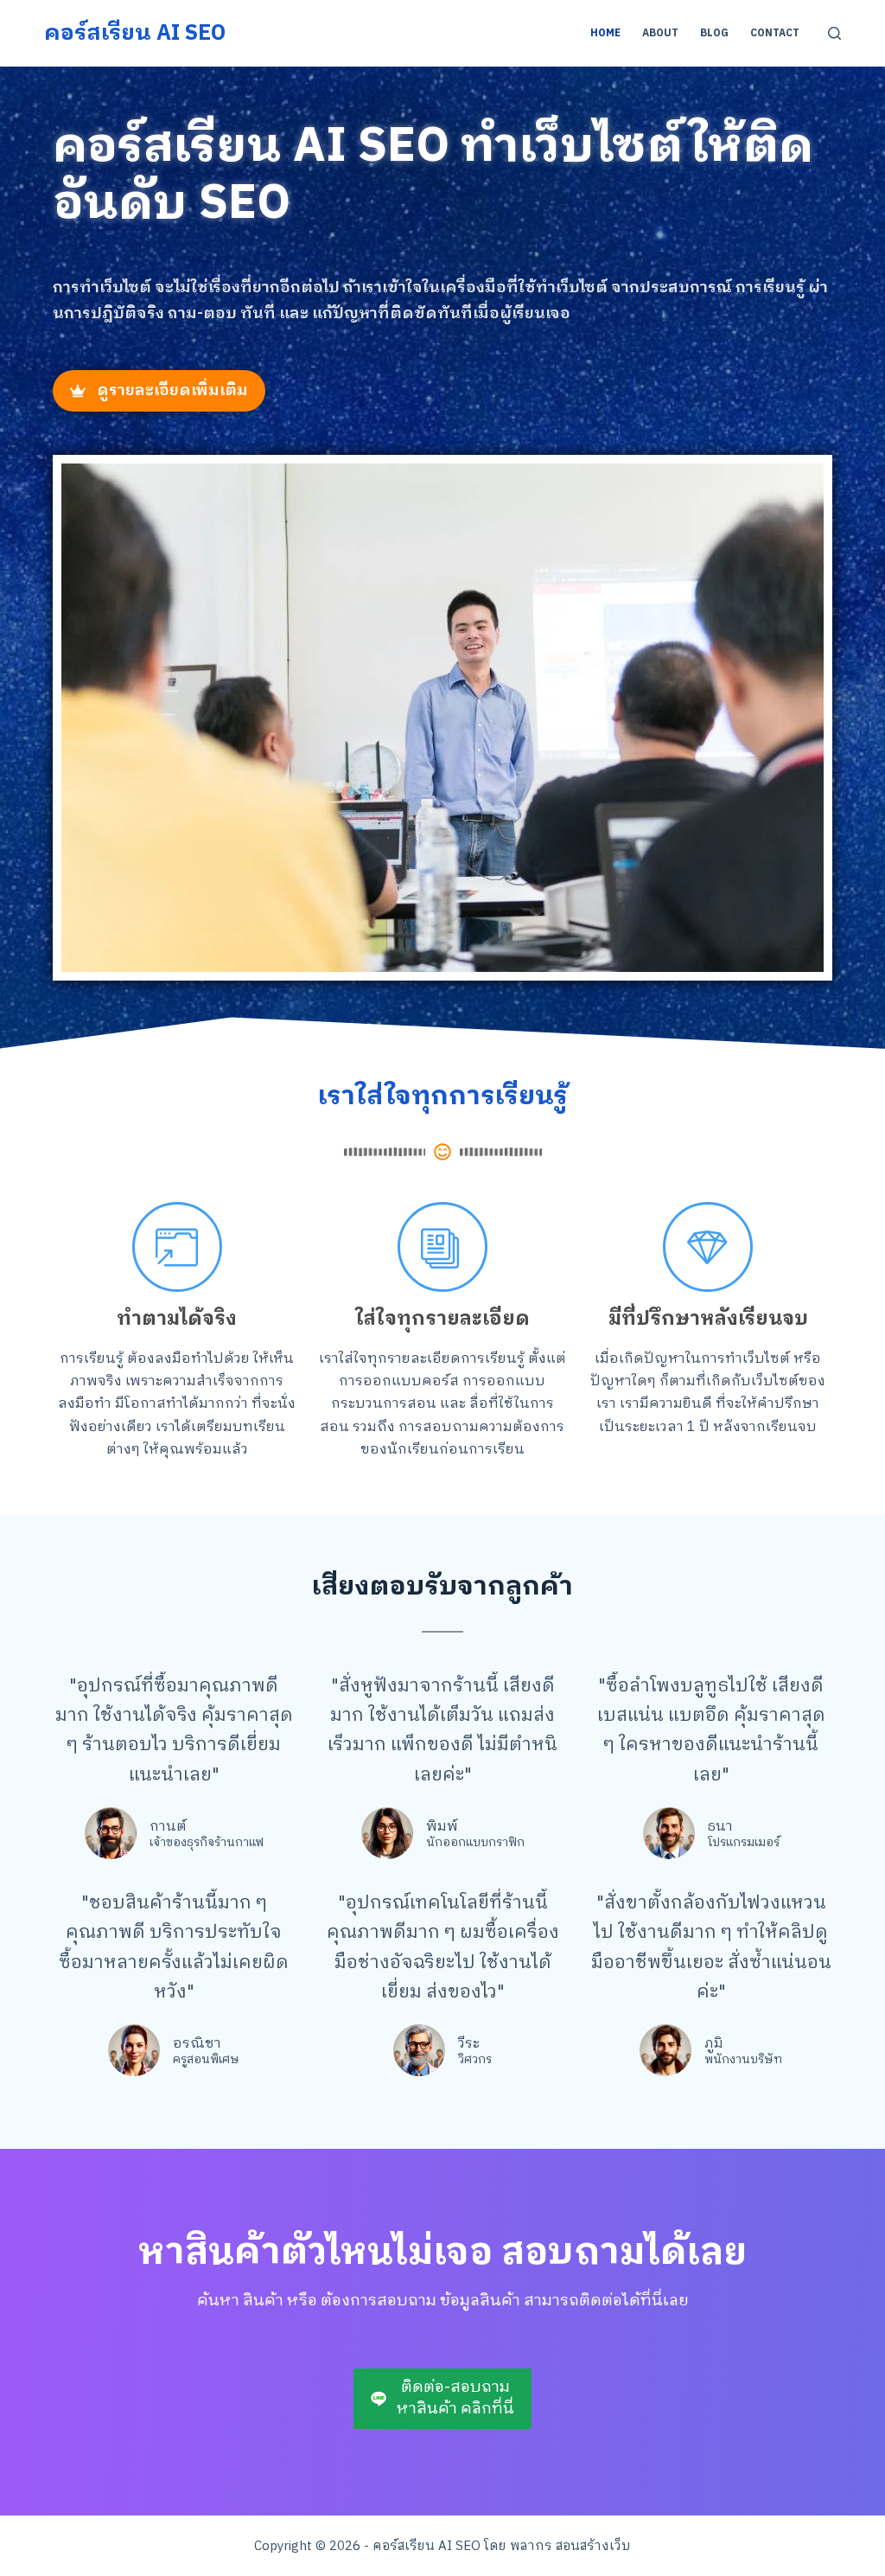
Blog (714, 33)
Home (605, 33)
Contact (775, 33)
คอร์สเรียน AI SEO (135, 33)
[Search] (834, 33)
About (660, 33)
